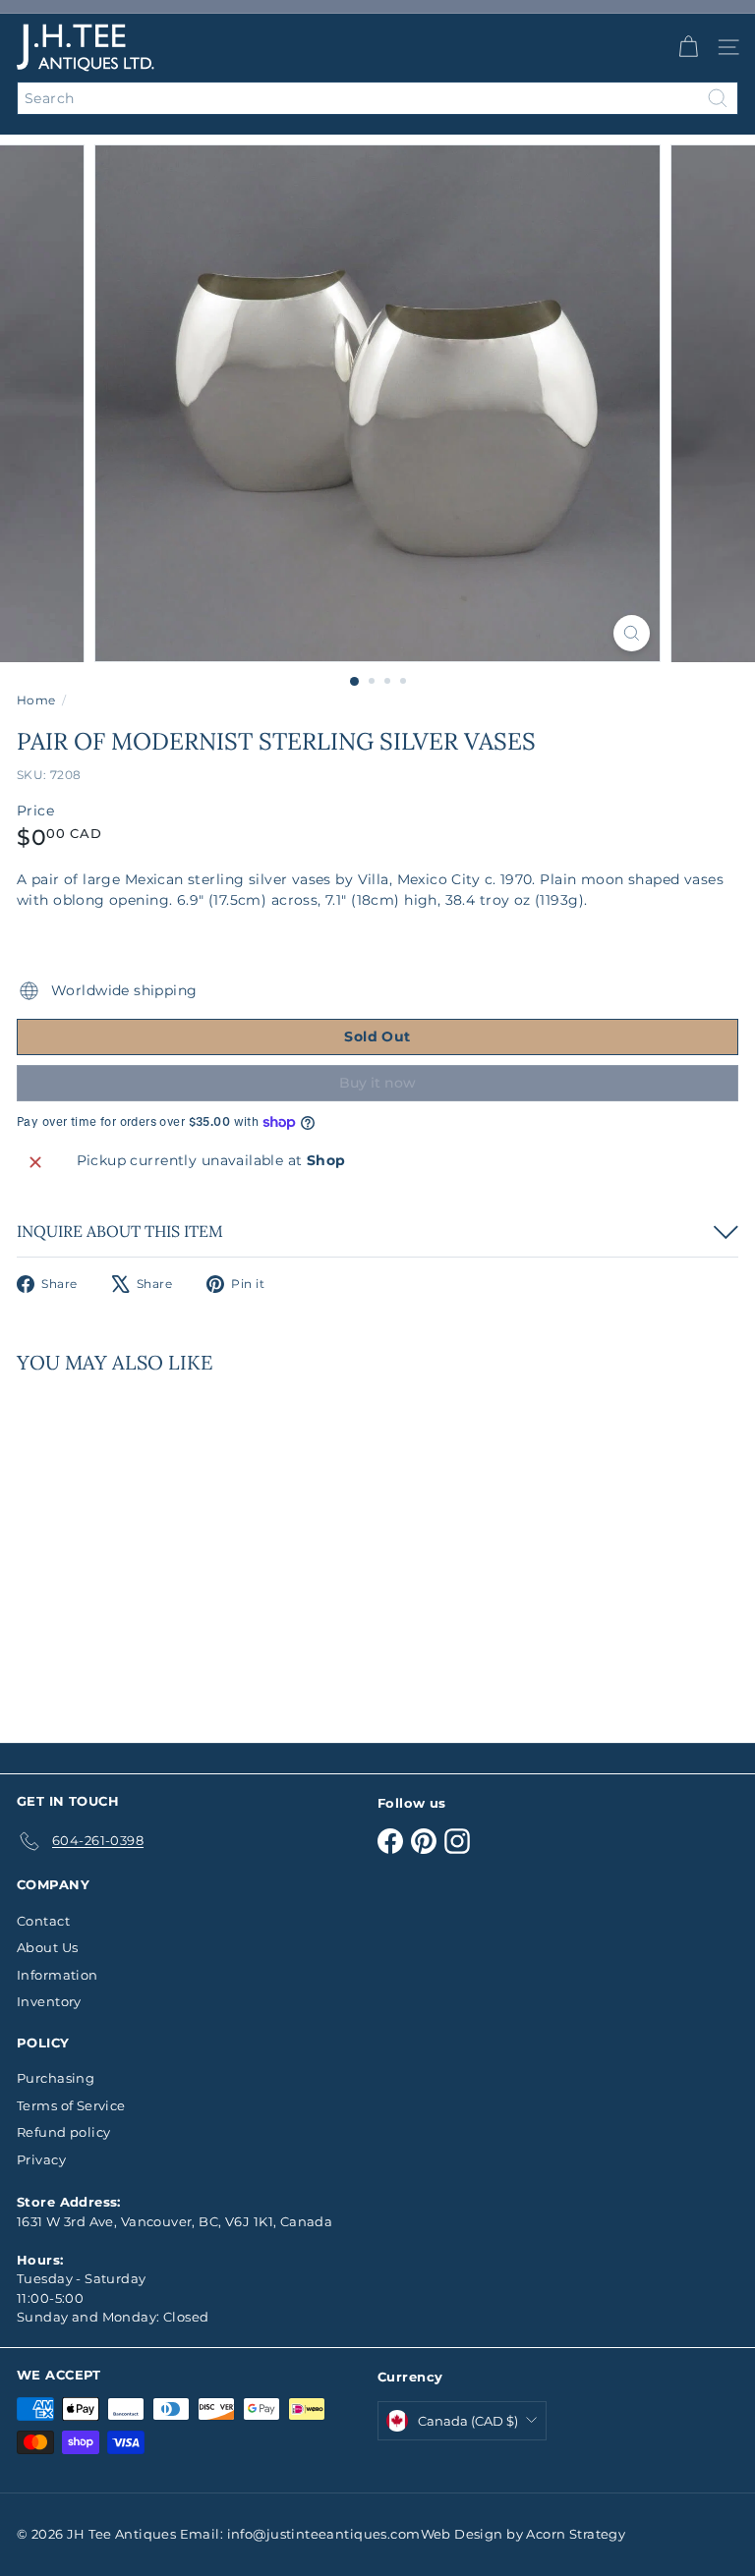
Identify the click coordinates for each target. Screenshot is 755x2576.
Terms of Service (71, 2105)
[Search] (718, 98)
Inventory (49, 2001)
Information (58, 1975)
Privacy (41, 2159)
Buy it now (377, 1083)
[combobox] (377, 98)
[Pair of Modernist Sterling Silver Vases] (140, 1546)
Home (36, 700)
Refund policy (63, 2132)
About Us (47, 1947)
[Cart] (688, 47)
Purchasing (56, 2078)
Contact (43, 1921)
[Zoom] (632, 633)
